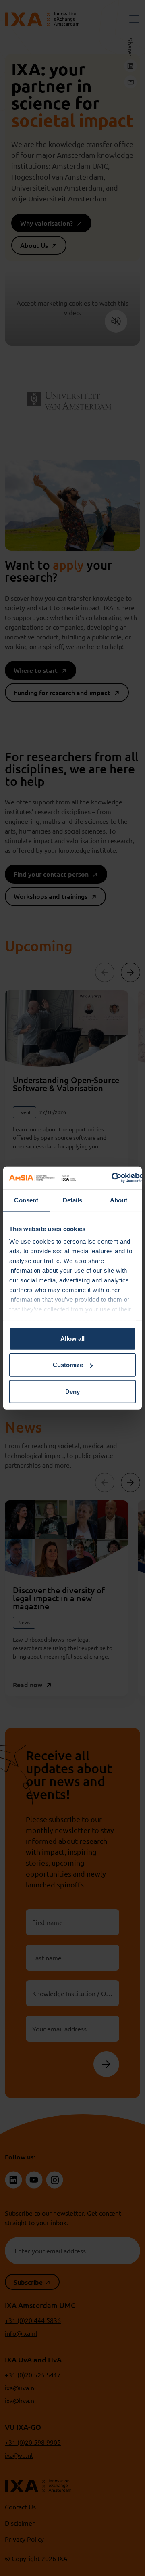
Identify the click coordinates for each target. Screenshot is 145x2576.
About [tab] (119, 1200)
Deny (72, 1391)
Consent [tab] (26, 1200)
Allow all (72, 1338)
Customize (68, 1365)
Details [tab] (73, 1200)
